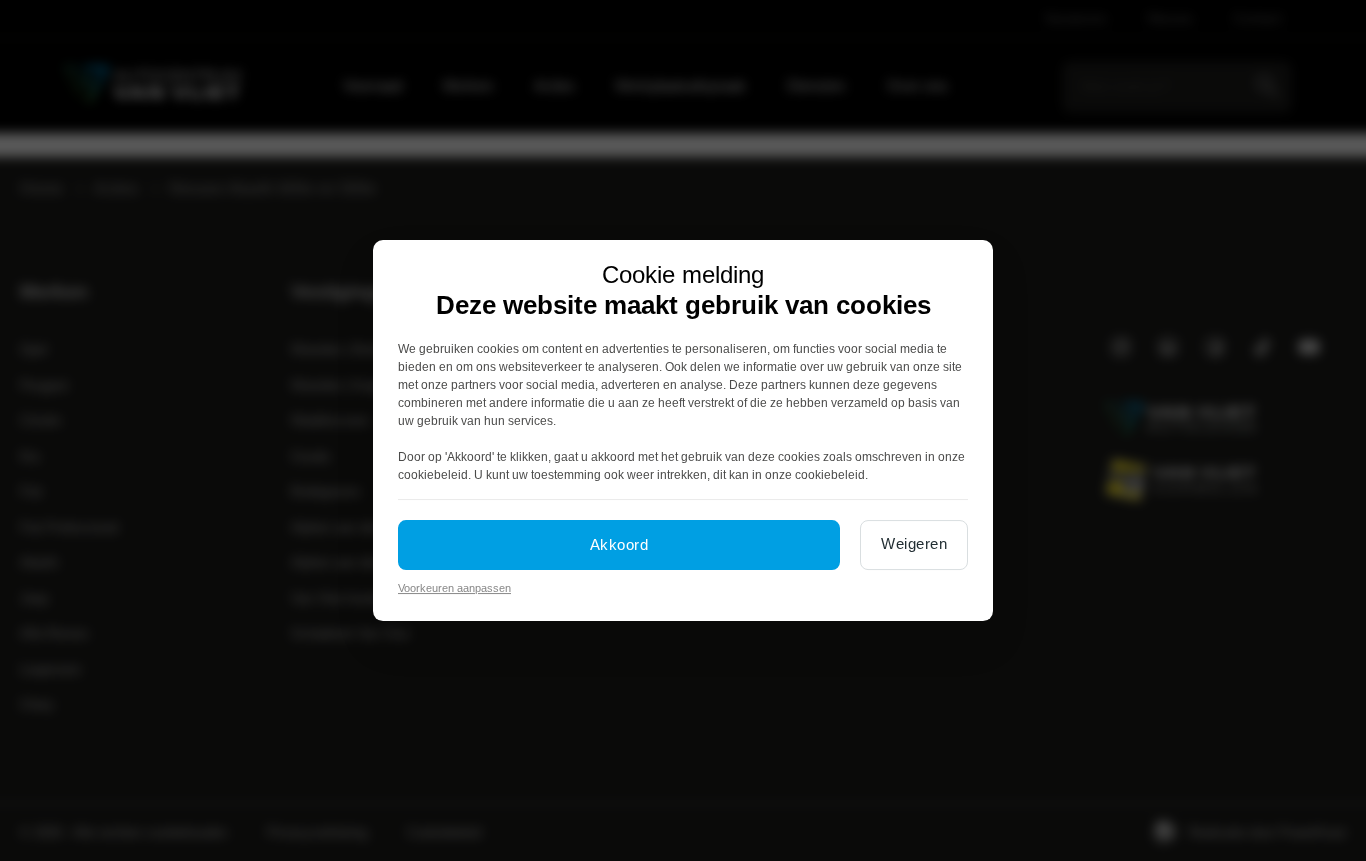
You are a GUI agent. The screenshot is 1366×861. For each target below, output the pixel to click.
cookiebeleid (433, 475)
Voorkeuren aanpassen (454, 588)
